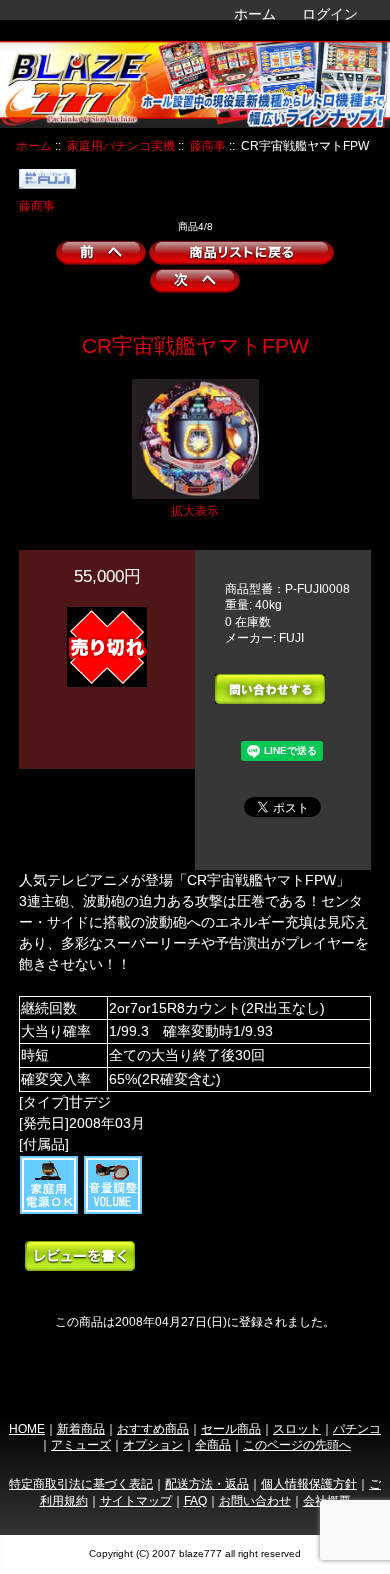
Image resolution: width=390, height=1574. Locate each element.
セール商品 (231, 1428)
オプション (153, 1444)
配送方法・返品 (207, 1483)
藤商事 (208, 145)
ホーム (255, 14)
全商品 (213, 1444)
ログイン (330, 14)
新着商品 (81, 1428)
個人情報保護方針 (309, 1483)
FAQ (195, 1500)
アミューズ (81, 1444)
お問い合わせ (255, 1500)
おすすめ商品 (153, 1428)
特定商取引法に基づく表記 (81, 1483)
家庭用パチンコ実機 (121, 145)
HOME (27, 1428)
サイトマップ (136, 1500)
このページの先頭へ (297, 1444)
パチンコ (357, 1428)
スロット (297, 1428)
